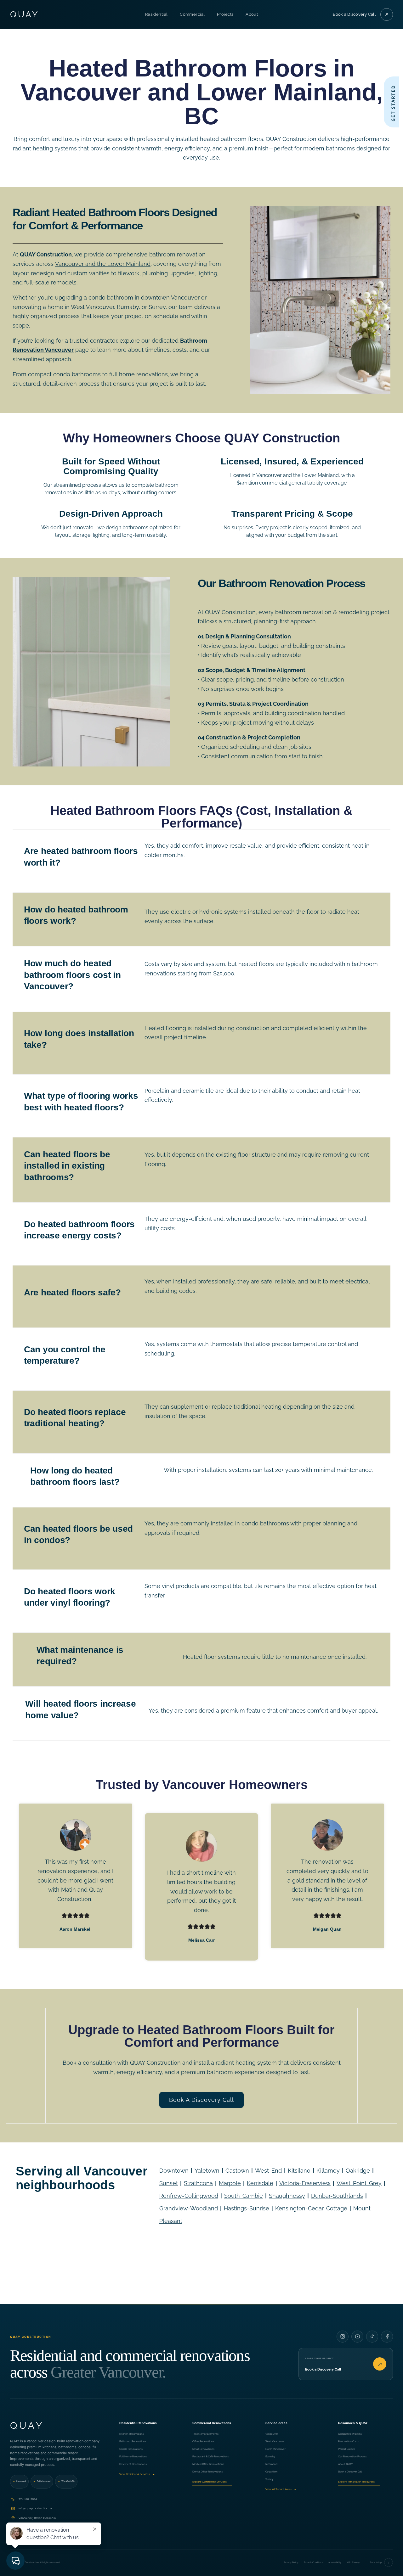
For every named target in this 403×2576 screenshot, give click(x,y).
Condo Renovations (131, 2449)
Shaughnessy (287, 2196)
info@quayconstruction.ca (35, 2508)
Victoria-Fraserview (305, 2183)
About (252, 14)
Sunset (169, 2183)
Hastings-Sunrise (247, 2208)
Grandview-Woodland (189, 2208)
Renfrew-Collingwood (189, 2196)
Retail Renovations (203, 2449)
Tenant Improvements (205, 2434)
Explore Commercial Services (212, 2482)
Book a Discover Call (350, 2472)
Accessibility (335, 2562)
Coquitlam (271, 2472)
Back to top (380, 2563)
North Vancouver (275, 2449)
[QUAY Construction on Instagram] (343, 2337)
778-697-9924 (28, 2499)
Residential (156, 14)
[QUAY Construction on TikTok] (372, 2337)
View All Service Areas (281, 2489)
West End (268, 2171)
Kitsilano (299, 2171)
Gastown (237, 2171)
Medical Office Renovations (208, 2464)
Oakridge (358, 2171)
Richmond (271, 2464)
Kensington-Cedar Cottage (311, 2208)
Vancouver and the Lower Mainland (103, 264)
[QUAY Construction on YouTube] (357, 2337)
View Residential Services (137, 2474)
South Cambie (244, 2196)
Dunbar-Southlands (337, 2196)
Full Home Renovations (133, 2456)
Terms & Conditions (313, 2562)
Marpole (230, 2183)
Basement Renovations (133, 2464)
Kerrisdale (260, 2183)
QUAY (25, 14)
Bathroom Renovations (133, 2441)
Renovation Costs (349, 2441)
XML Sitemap (353, 2562)
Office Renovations (203, 2441)
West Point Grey (359, 2183)
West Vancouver (275, 2441)
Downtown (174, 2171)
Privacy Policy (291, 2562)
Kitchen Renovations (132, 2434)
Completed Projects (350, 2434)
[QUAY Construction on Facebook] (387, 2337)
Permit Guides (347, 2449)
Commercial (192, 14)
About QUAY (345, 2464)
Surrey (269, 2479)
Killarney (328, 2171)
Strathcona (198, 2183)
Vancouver (272, 2434)
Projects (225, 14)
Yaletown (207, 2171)
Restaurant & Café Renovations (211, 2456)
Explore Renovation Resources (359, 2482)
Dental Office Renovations (208, 2472)
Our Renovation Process (352, 2456)
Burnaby (270, 2456)
